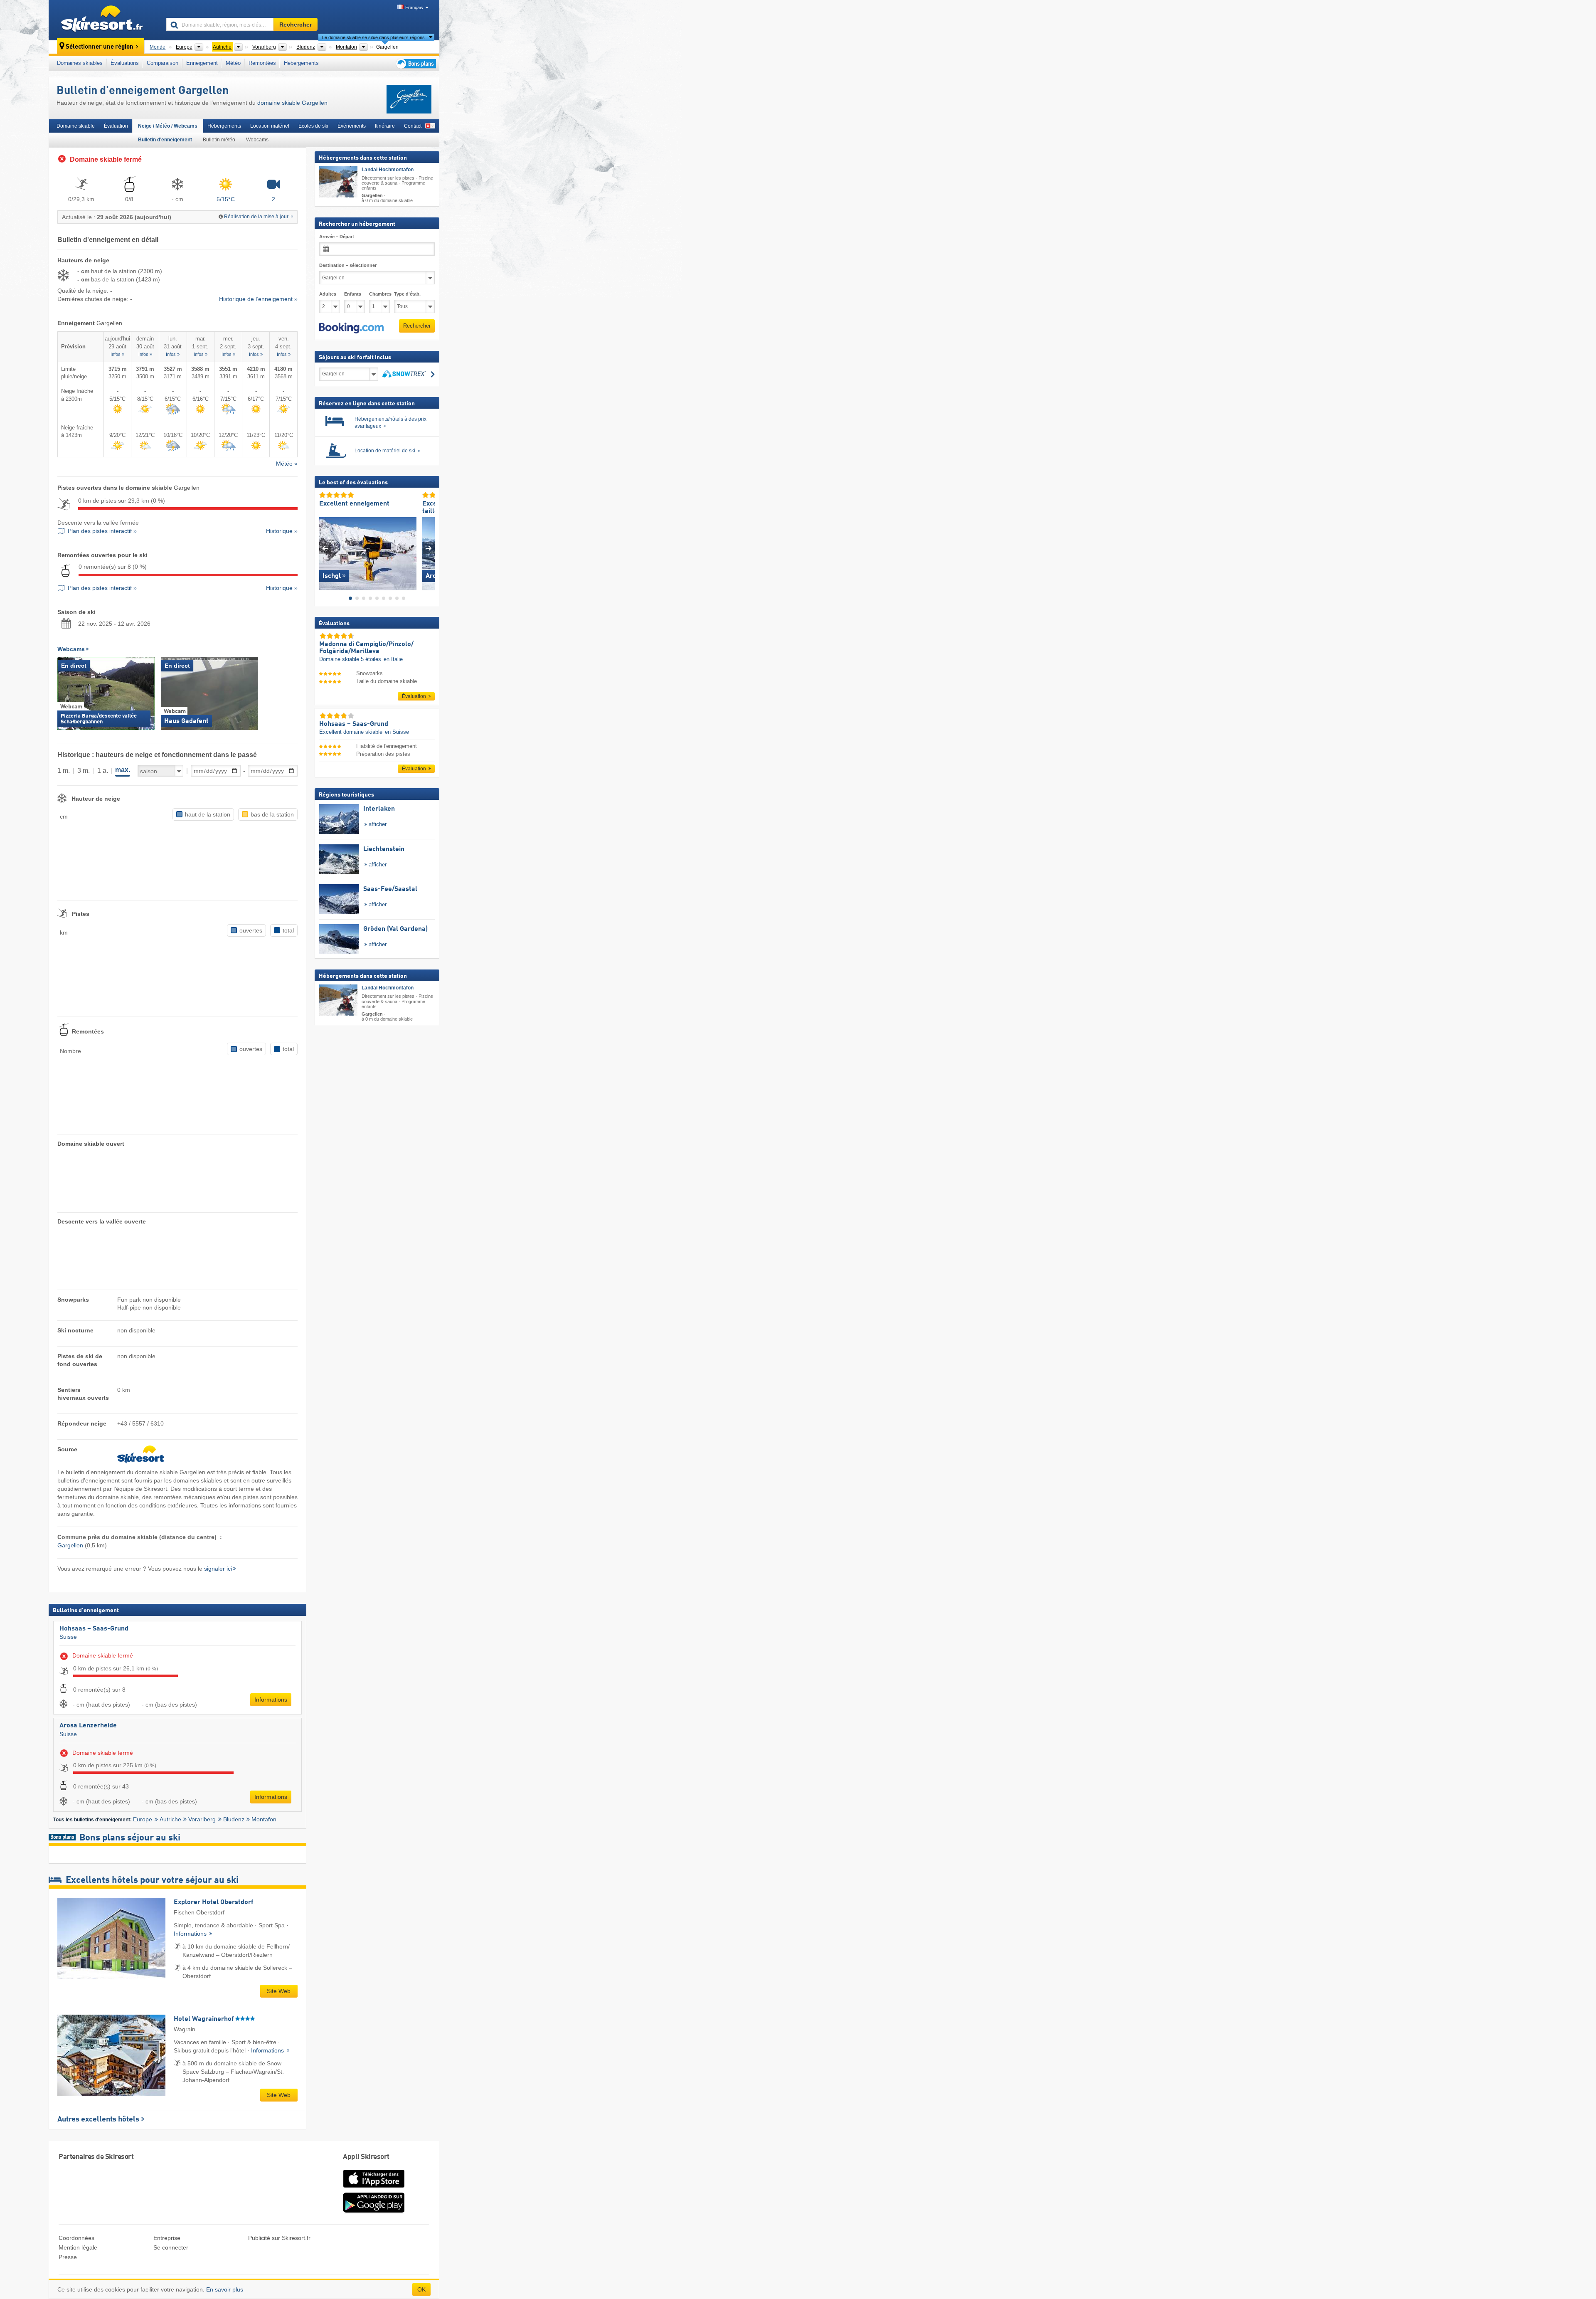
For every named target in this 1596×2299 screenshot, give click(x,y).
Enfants (353, 294)
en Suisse (397, 732)
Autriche (170, 1819)
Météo (233, 63)
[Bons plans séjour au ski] (415, 63)
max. (123, 770)
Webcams (257, 140)
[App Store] (374, 2188)
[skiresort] (104, 20)
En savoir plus (225, 2289)
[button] (351, 328)
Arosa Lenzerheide (88, 1726)
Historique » (282, 531)
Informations (271, 1700)
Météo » (287, 464)
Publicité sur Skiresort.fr (279, 2238)
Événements (352, 126)
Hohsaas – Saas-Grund (94, 1629)
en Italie (393, 659)
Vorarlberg (202, 1819)
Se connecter (171, 2247)
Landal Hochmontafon (388, 170)
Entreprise (167, 2238)
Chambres (379, 294)
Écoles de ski (313, 126)
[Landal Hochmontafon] (338, 182)
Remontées (262, 63)
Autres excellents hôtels (98, 2119)
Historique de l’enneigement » (258, 299)
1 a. (103, 771)
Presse (68, 2257)
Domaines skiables (80, 63)
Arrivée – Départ (337, 237)
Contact (413, 126)
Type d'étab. (407, 294)
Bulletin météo (219, 140)
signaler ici (218, 1569)
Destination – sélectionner (348, 265)
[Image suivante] (429, 548)
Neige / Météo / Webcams (168, 126)
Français (414, 7)
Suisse (68, 1637)
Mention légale (78, 2247)
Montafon (264, 1819)
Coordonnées (76, 2238)
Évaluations (125, 63)
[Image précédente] (325, 548)
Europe (143, 1819)
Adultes (328, 294)
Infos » (117, 354)
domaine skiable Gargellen (292, 103)
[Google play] (374, 2211)
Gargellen (70, 1545)
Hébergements (301, 63)
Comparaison (163, 63)
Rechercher (417, 326)
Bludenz (234, 1819)
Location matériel (270, 126)
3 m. (84, 771)
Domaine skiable (76, 126)
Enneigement (202, 63)
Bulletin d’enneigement (165, 140)
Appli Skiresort (366, 2157)
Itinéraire (385, 126)
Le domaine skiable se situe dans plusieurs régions (373, 37)
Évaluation (116, 126)
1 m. (64, 771)
